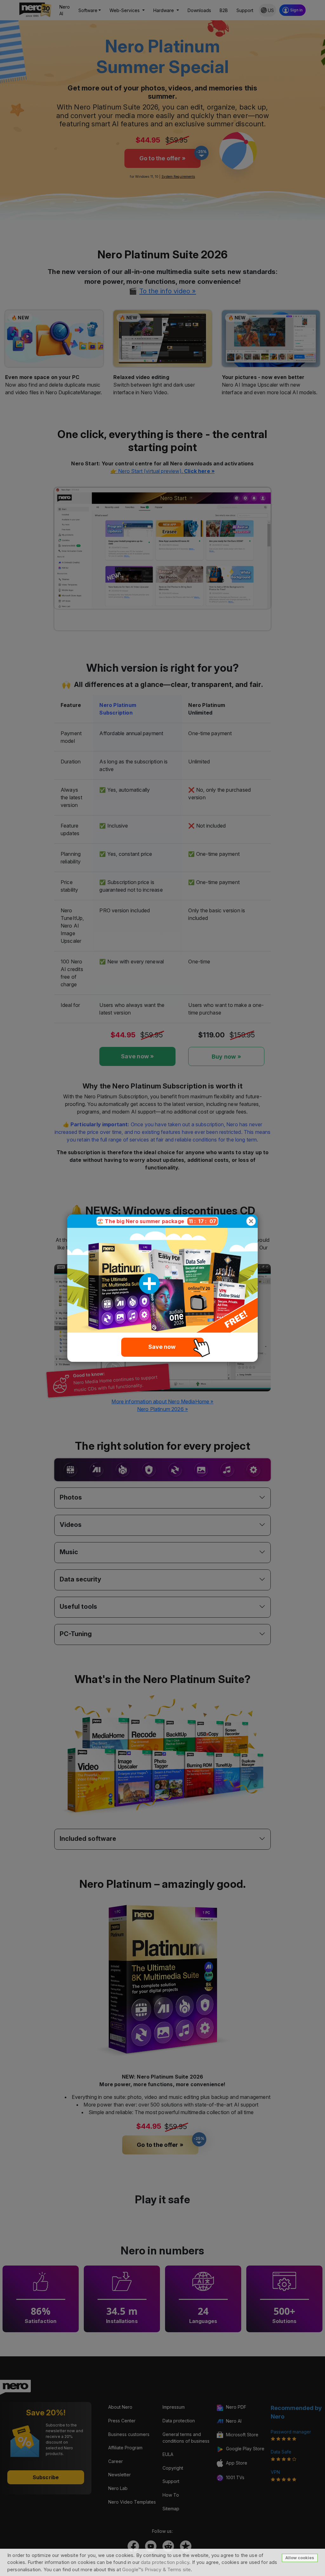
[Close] (251, 1221)
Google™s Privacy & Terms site (156, 2569)
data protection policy (165, 2562)
